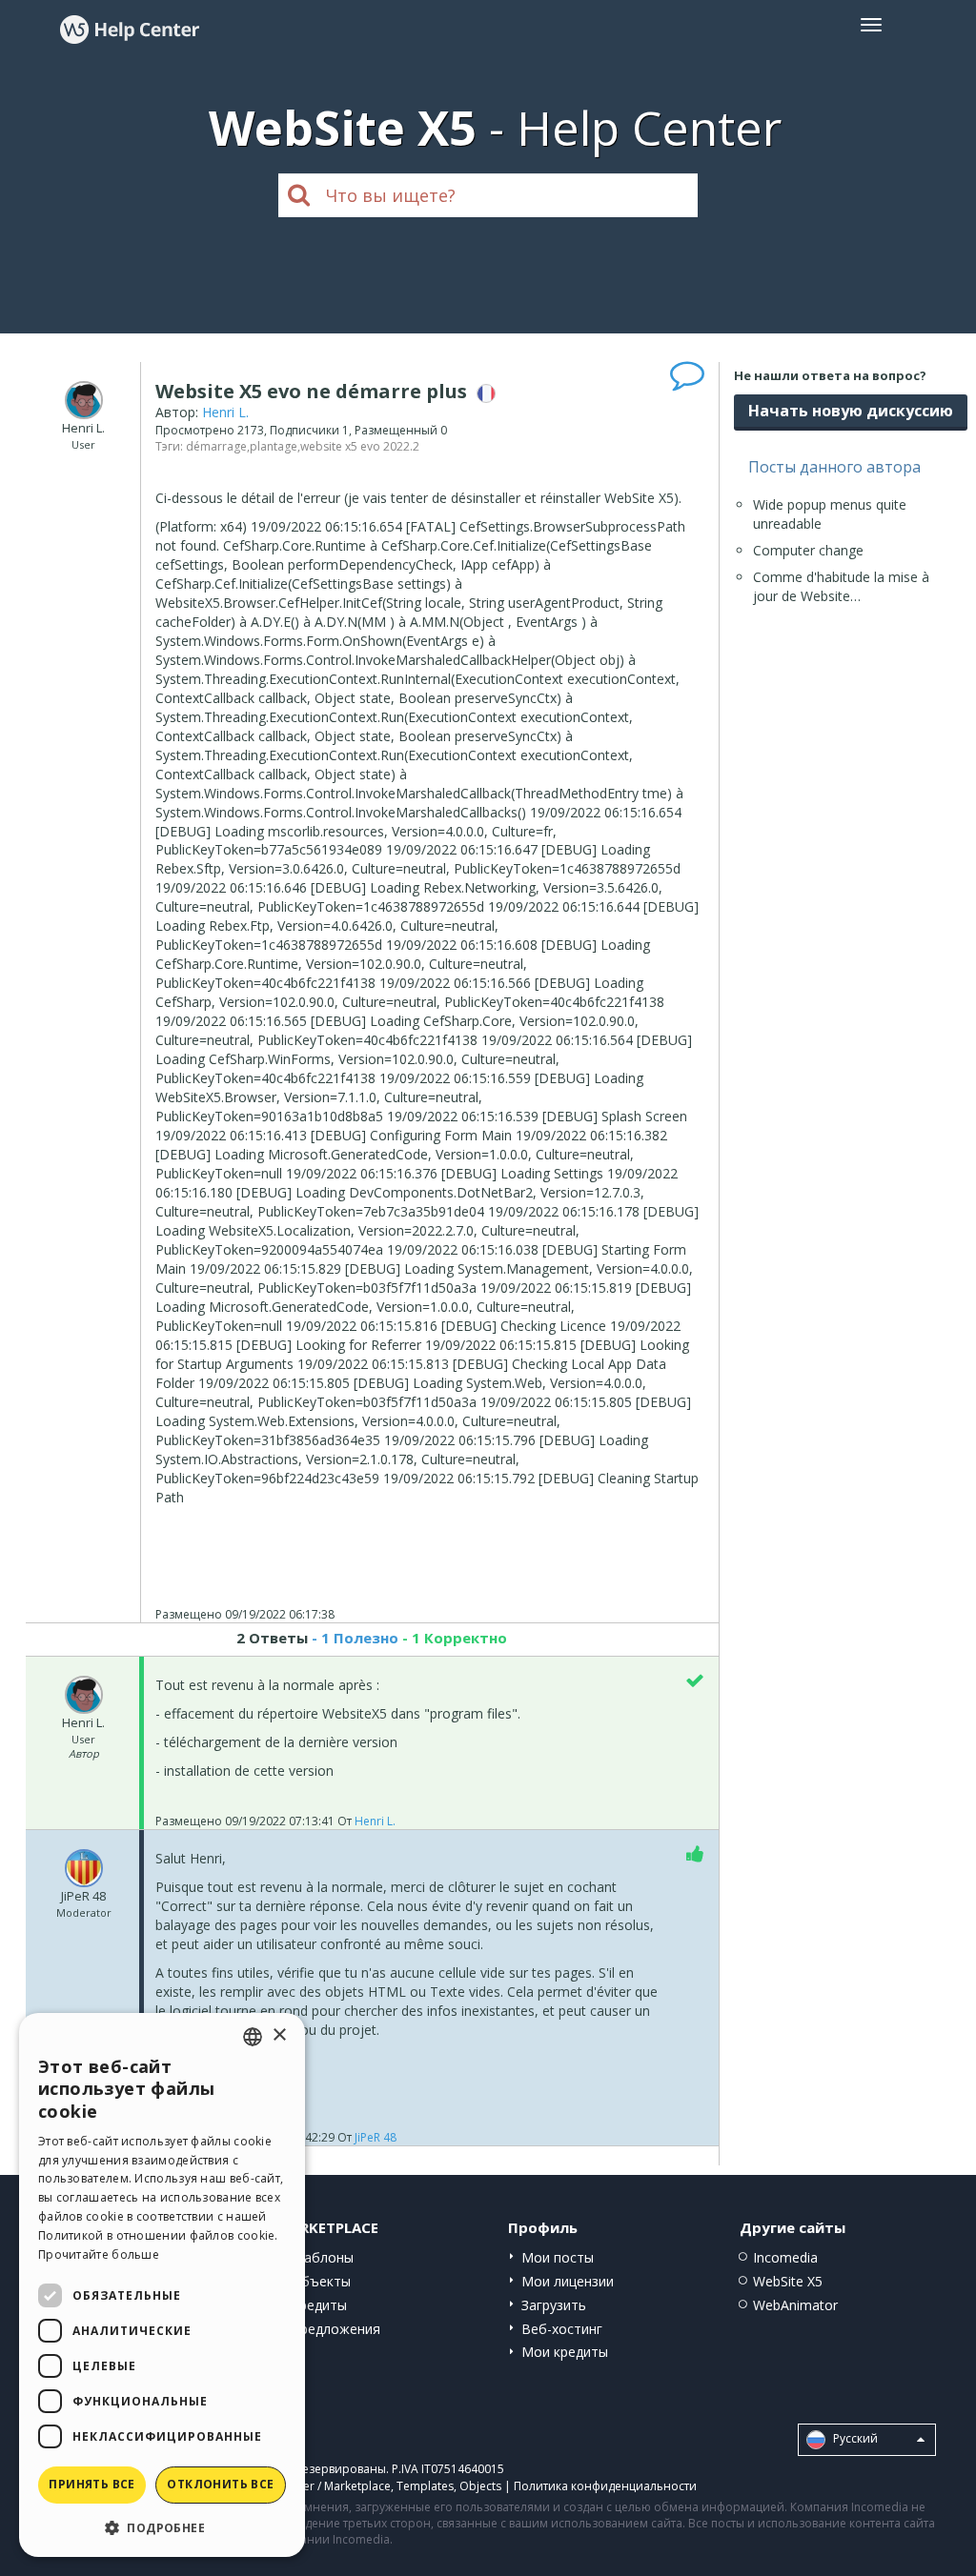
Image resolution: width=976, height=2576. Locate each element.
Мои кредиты (565, 2352)
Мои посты (558, 2257)
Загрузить (554, 2305)
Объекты (321, 2281)
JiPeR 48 (376, 2137)
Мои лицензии (568, 2281)
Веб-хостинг (562, 2329)
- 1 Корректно (453, 1638)
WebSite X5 (788, 2281)
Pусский (854, 2439)
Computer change (808, 550)
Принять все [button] (91, 2484)
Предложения (335, 2329)
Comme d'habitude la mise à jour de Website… (841, 586)
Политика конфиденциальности (605, 2486)
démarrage (216, 446)
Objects (480, 2486)
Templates (425, 2486)
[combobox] (253, 2037)
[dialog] (162, 2285)
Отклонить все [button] (220, 2484)
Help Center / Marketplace (320, 2486)
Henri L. (225, 412)
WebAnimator (795, 2305)
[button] (162, 2527)
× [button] (279, 2035)
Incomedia (785, 2257)
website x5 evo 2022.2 (360, 446)
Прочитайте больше (99, 2254)
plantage (274, 446)
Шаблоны (322, 2257)
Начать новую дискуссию (851, 411)
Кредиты (319, 2305)
